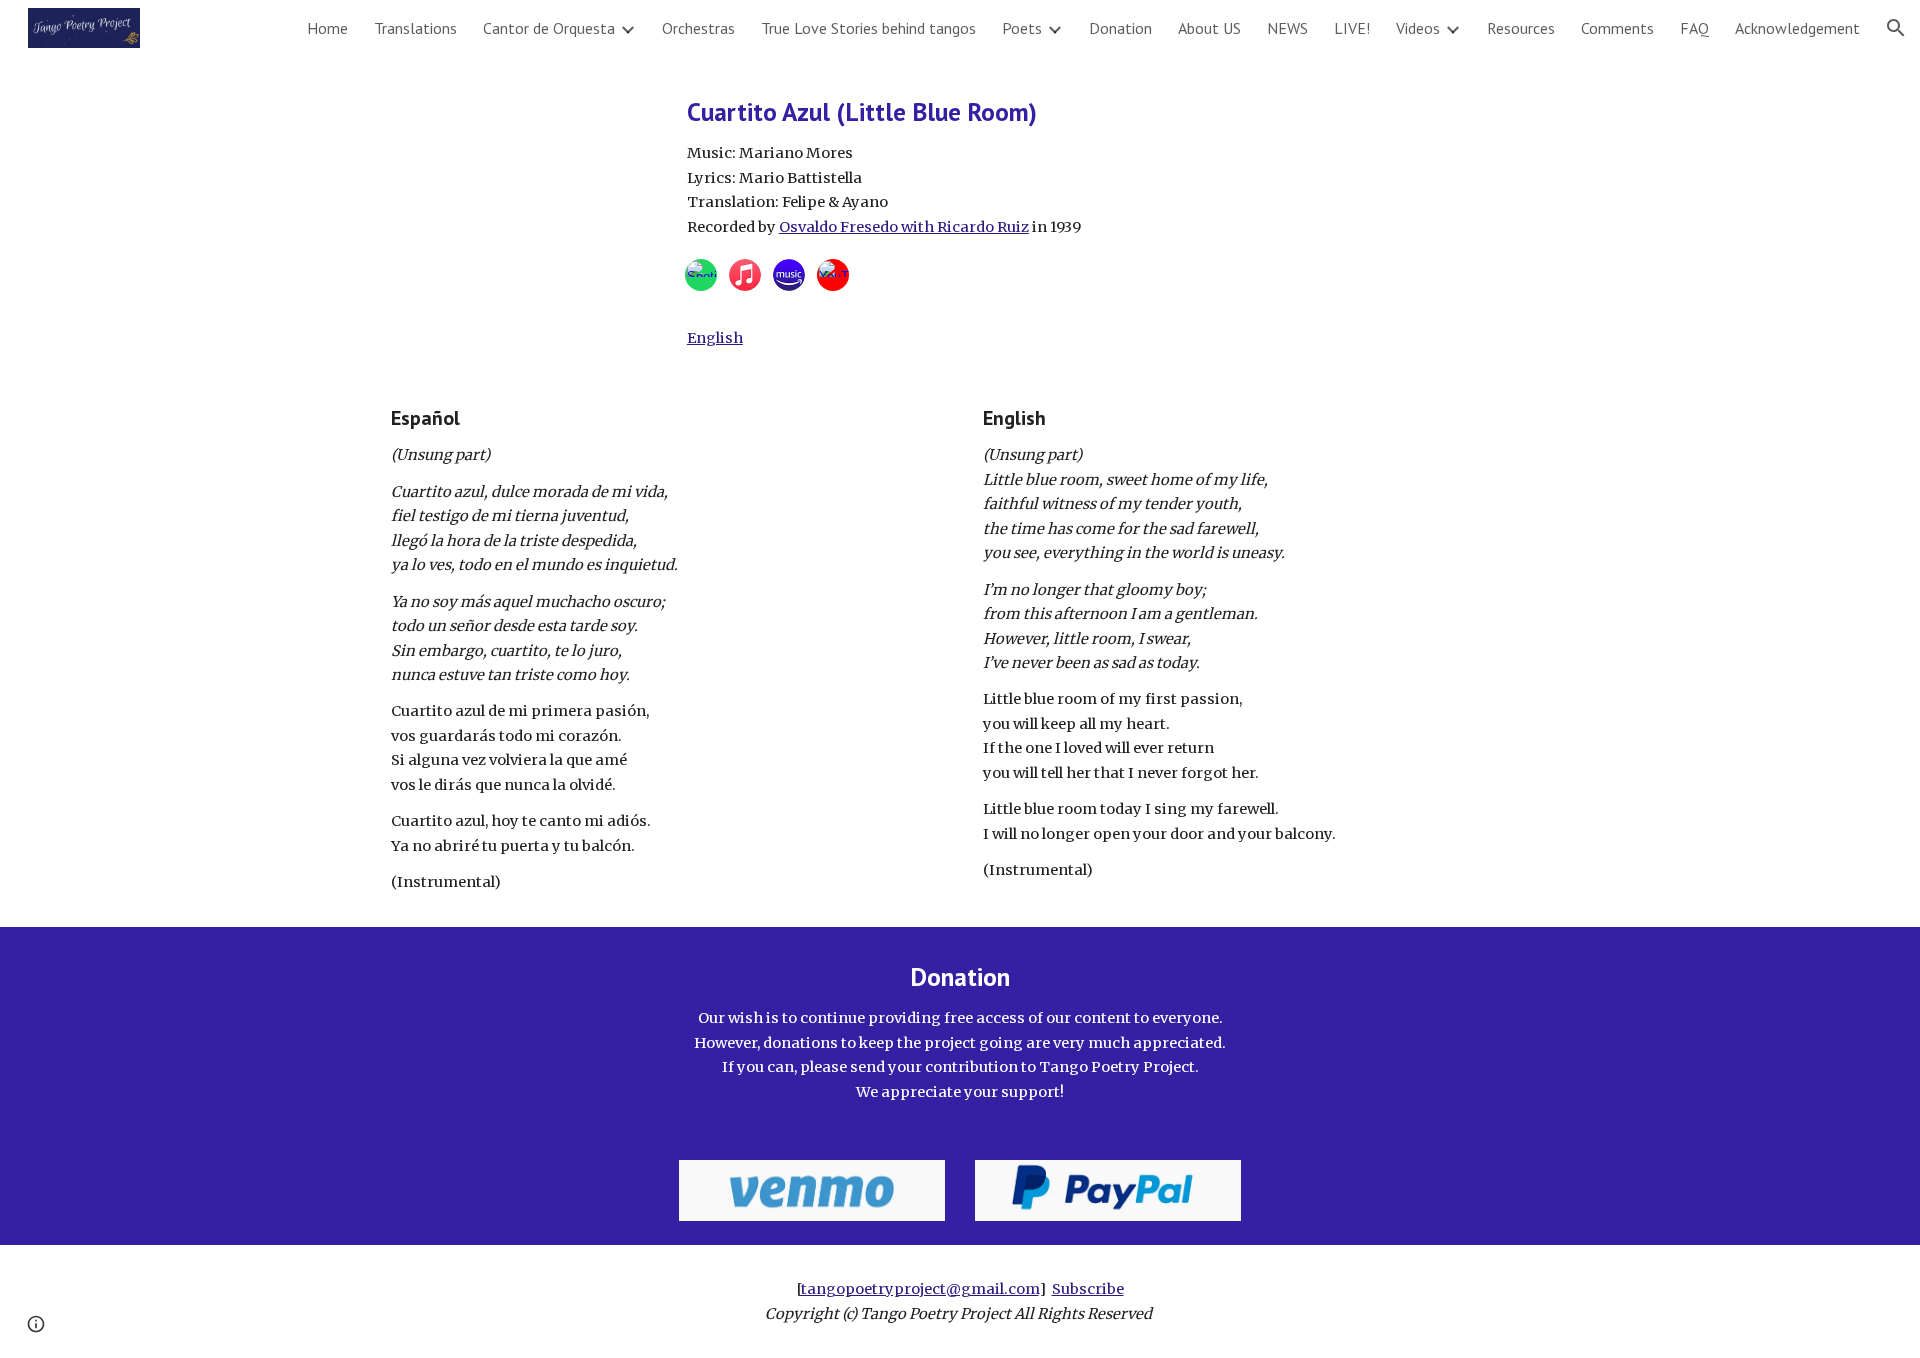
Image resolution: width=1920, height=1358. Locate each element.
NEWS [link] (1287, 28)
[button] (1896, 28)
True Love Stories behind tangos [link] (868, 28)
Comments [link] (1617, 28)
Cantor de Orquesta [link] (549, 28)
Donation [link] (1120, 28)
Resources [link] (1521, 28)
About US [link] (1209, 28)
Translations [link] (415, 28)
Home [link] (327, 28)
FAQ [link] (1694, 28)
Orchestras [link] (698, 28)
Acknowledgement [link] (1797, 28)
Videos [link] (1418, 28)
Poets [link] (1022, 28)
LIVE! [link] (1352, 28)
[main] (1108, 166)
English (715, 338)
